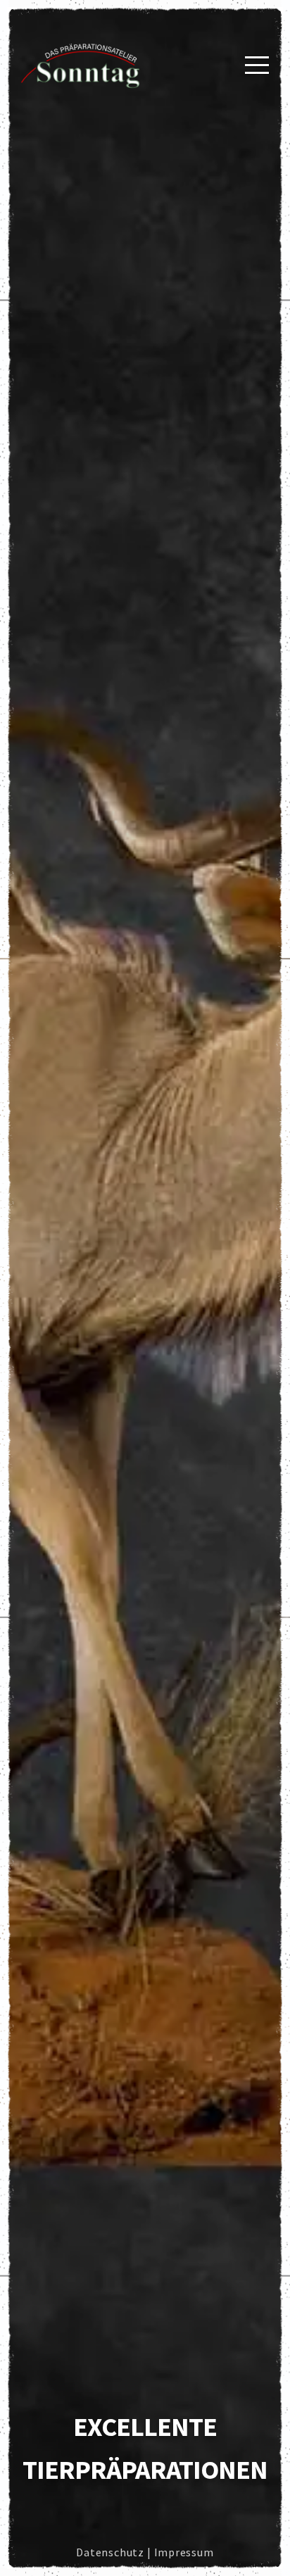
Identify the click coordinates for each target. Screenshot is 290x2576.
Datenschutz (110, 2552)
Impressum (184, 2552)
